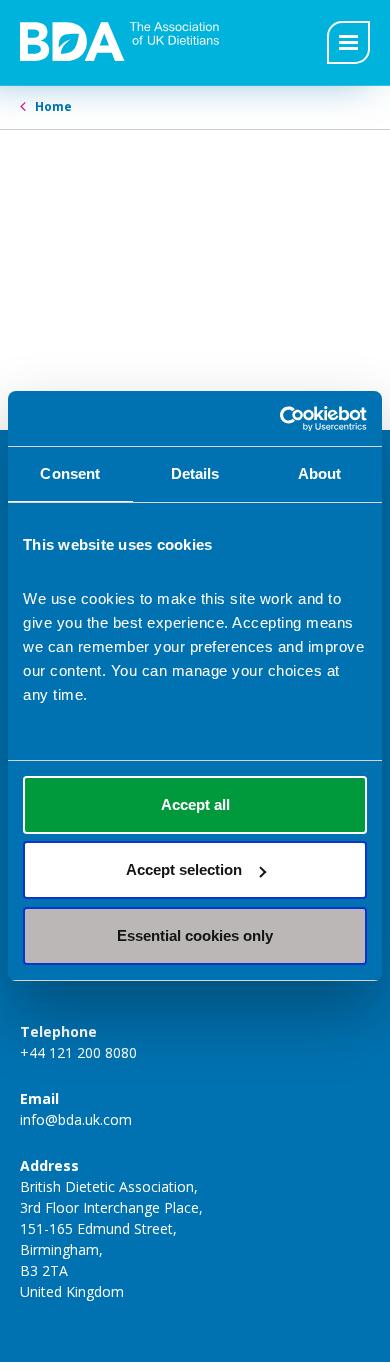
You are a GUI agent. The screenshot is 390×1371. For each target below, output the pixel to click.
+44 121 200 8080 (78, 1052)
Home (53, 106)
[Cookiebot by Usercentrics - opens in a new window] (280, 419)
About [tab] (320, 473)
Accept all (195, 804)
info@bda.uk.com (76, 1119)
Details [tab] (195, 473)
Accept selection (184, 869)
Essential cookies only (195, 935)
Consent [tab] (70, 473)
